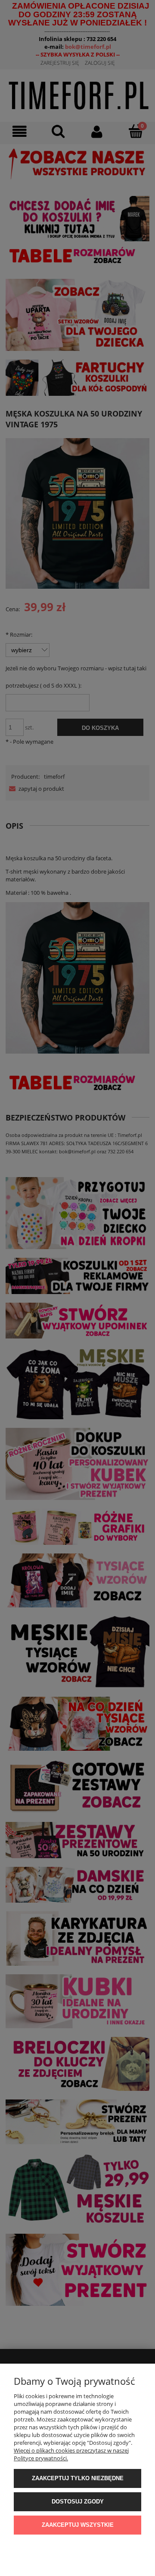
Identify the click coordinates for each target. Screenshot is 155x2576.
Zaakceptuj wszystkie (78, 2525)
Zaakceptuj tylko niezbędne (78, 2478)
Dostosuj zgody (78, 2502)
